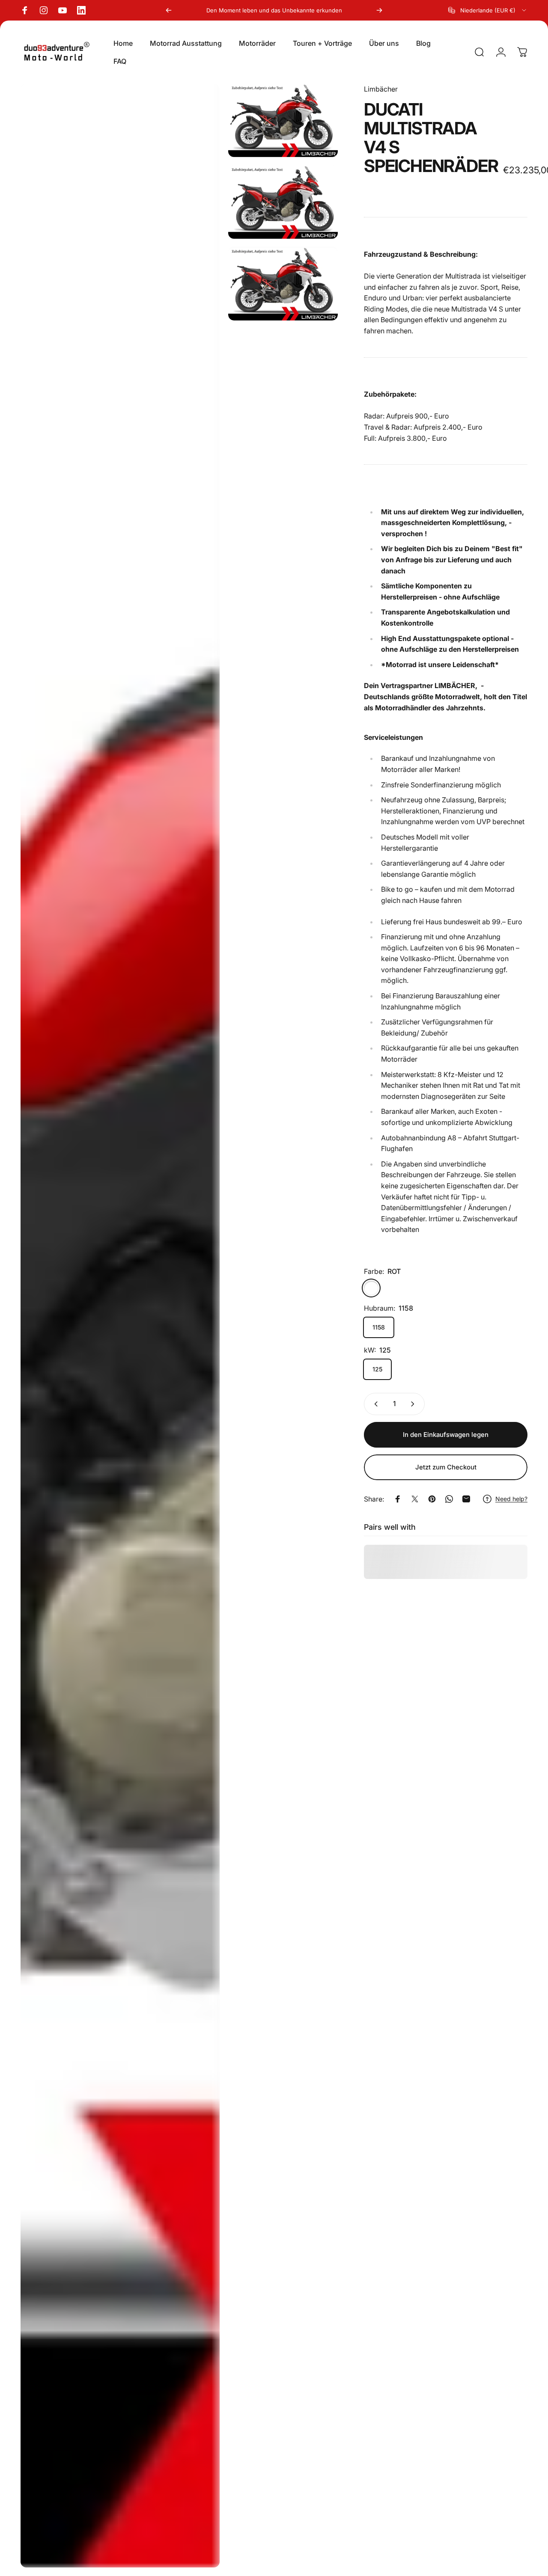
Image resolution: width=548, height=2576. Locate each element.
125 (377, 1369)
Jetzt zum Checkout (446, 1467)
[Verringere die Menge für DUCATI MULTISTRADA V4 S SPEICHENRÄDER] (374, 1404)
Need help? (511, 1499)
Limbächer (381, 89)
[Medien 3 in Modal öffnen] (283, 202)
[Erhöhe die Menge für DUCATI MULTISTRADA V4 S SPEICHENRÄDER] (414, 1404)
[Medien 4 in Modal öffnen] (283, 284)
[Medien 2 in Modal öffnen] (283, 120)
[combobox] (488, 10)
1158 (379, 1327)
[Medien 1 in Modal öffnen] (120, 1326)
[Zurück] (169, 10)
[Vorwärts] (379, 10)
